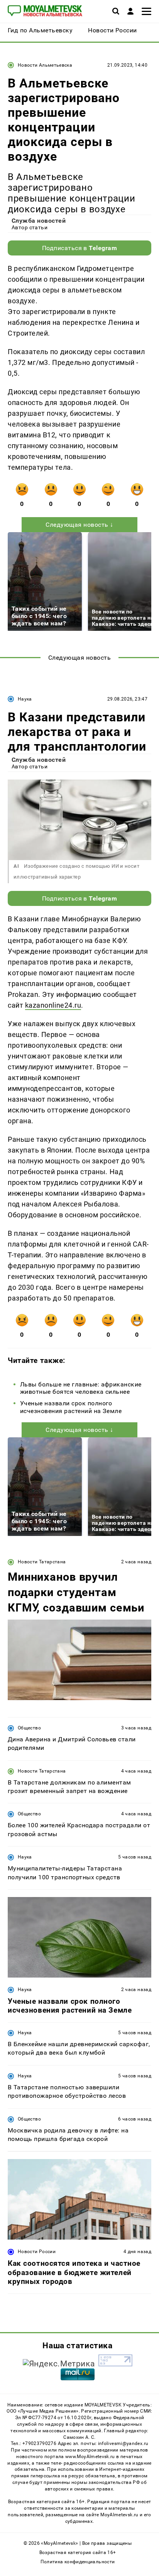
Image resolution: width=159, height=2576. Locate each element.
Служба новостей (39, 221)
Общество (29, 1728)
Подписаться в (80, 248)
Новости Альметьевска (45, 65)
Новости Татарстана (42, 1562)
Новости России (37, 2252)
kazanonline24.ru (53, 1005)
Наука (25, 699)
